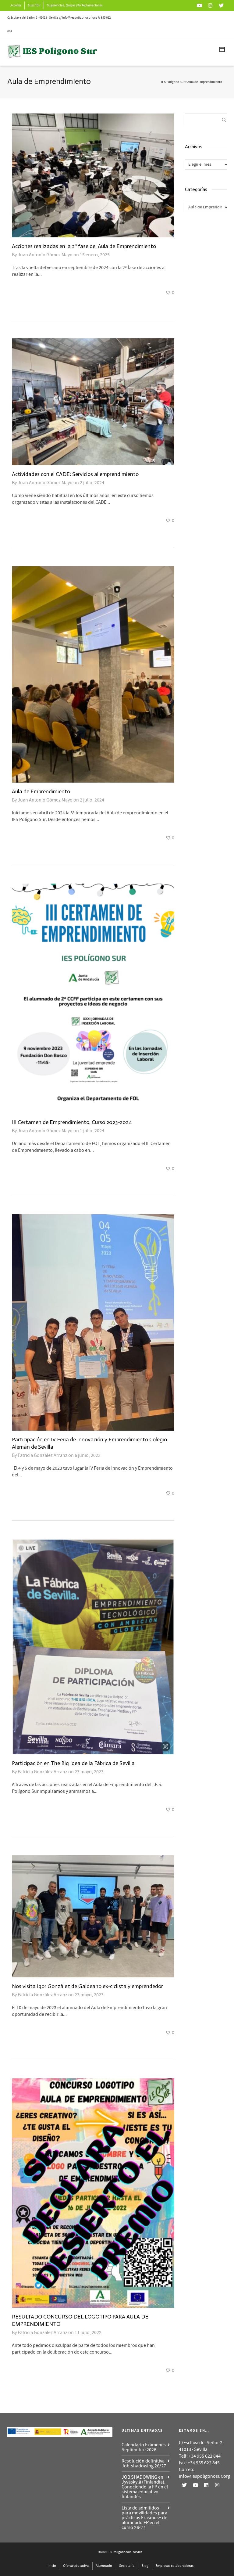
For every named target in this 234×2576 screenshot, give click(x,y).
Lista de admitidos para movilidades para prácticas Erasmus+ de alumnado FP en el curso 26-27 (144, 2518)
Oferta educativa (76, 2566)
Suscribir (34, 5)
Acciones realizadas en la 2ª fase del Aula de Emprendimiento (84, 246)
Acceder (16, 5)
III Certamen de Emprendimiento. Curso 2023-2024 (72, 1122)
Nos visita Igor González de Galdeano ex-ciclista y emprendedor (87, 1986)
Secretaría (127, 2566)
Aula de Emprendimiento (41, 791)
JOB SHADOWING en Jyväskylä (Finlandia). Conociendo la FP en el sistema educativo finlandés (145, 2487)
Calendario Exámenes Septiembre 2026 (144, 2447)
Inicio (52, 2566)
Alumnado (104, 2566)
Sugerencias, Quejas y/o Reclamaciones (75, 5)
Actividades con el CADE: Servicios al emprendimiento (75, 474)
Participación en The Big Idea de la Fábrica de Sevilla (73, 1763)
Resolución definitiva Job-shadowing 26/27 (144, 2463)
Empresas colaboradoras (174, 2566)
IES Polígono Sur (173, 82)
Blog (145, 2566)
